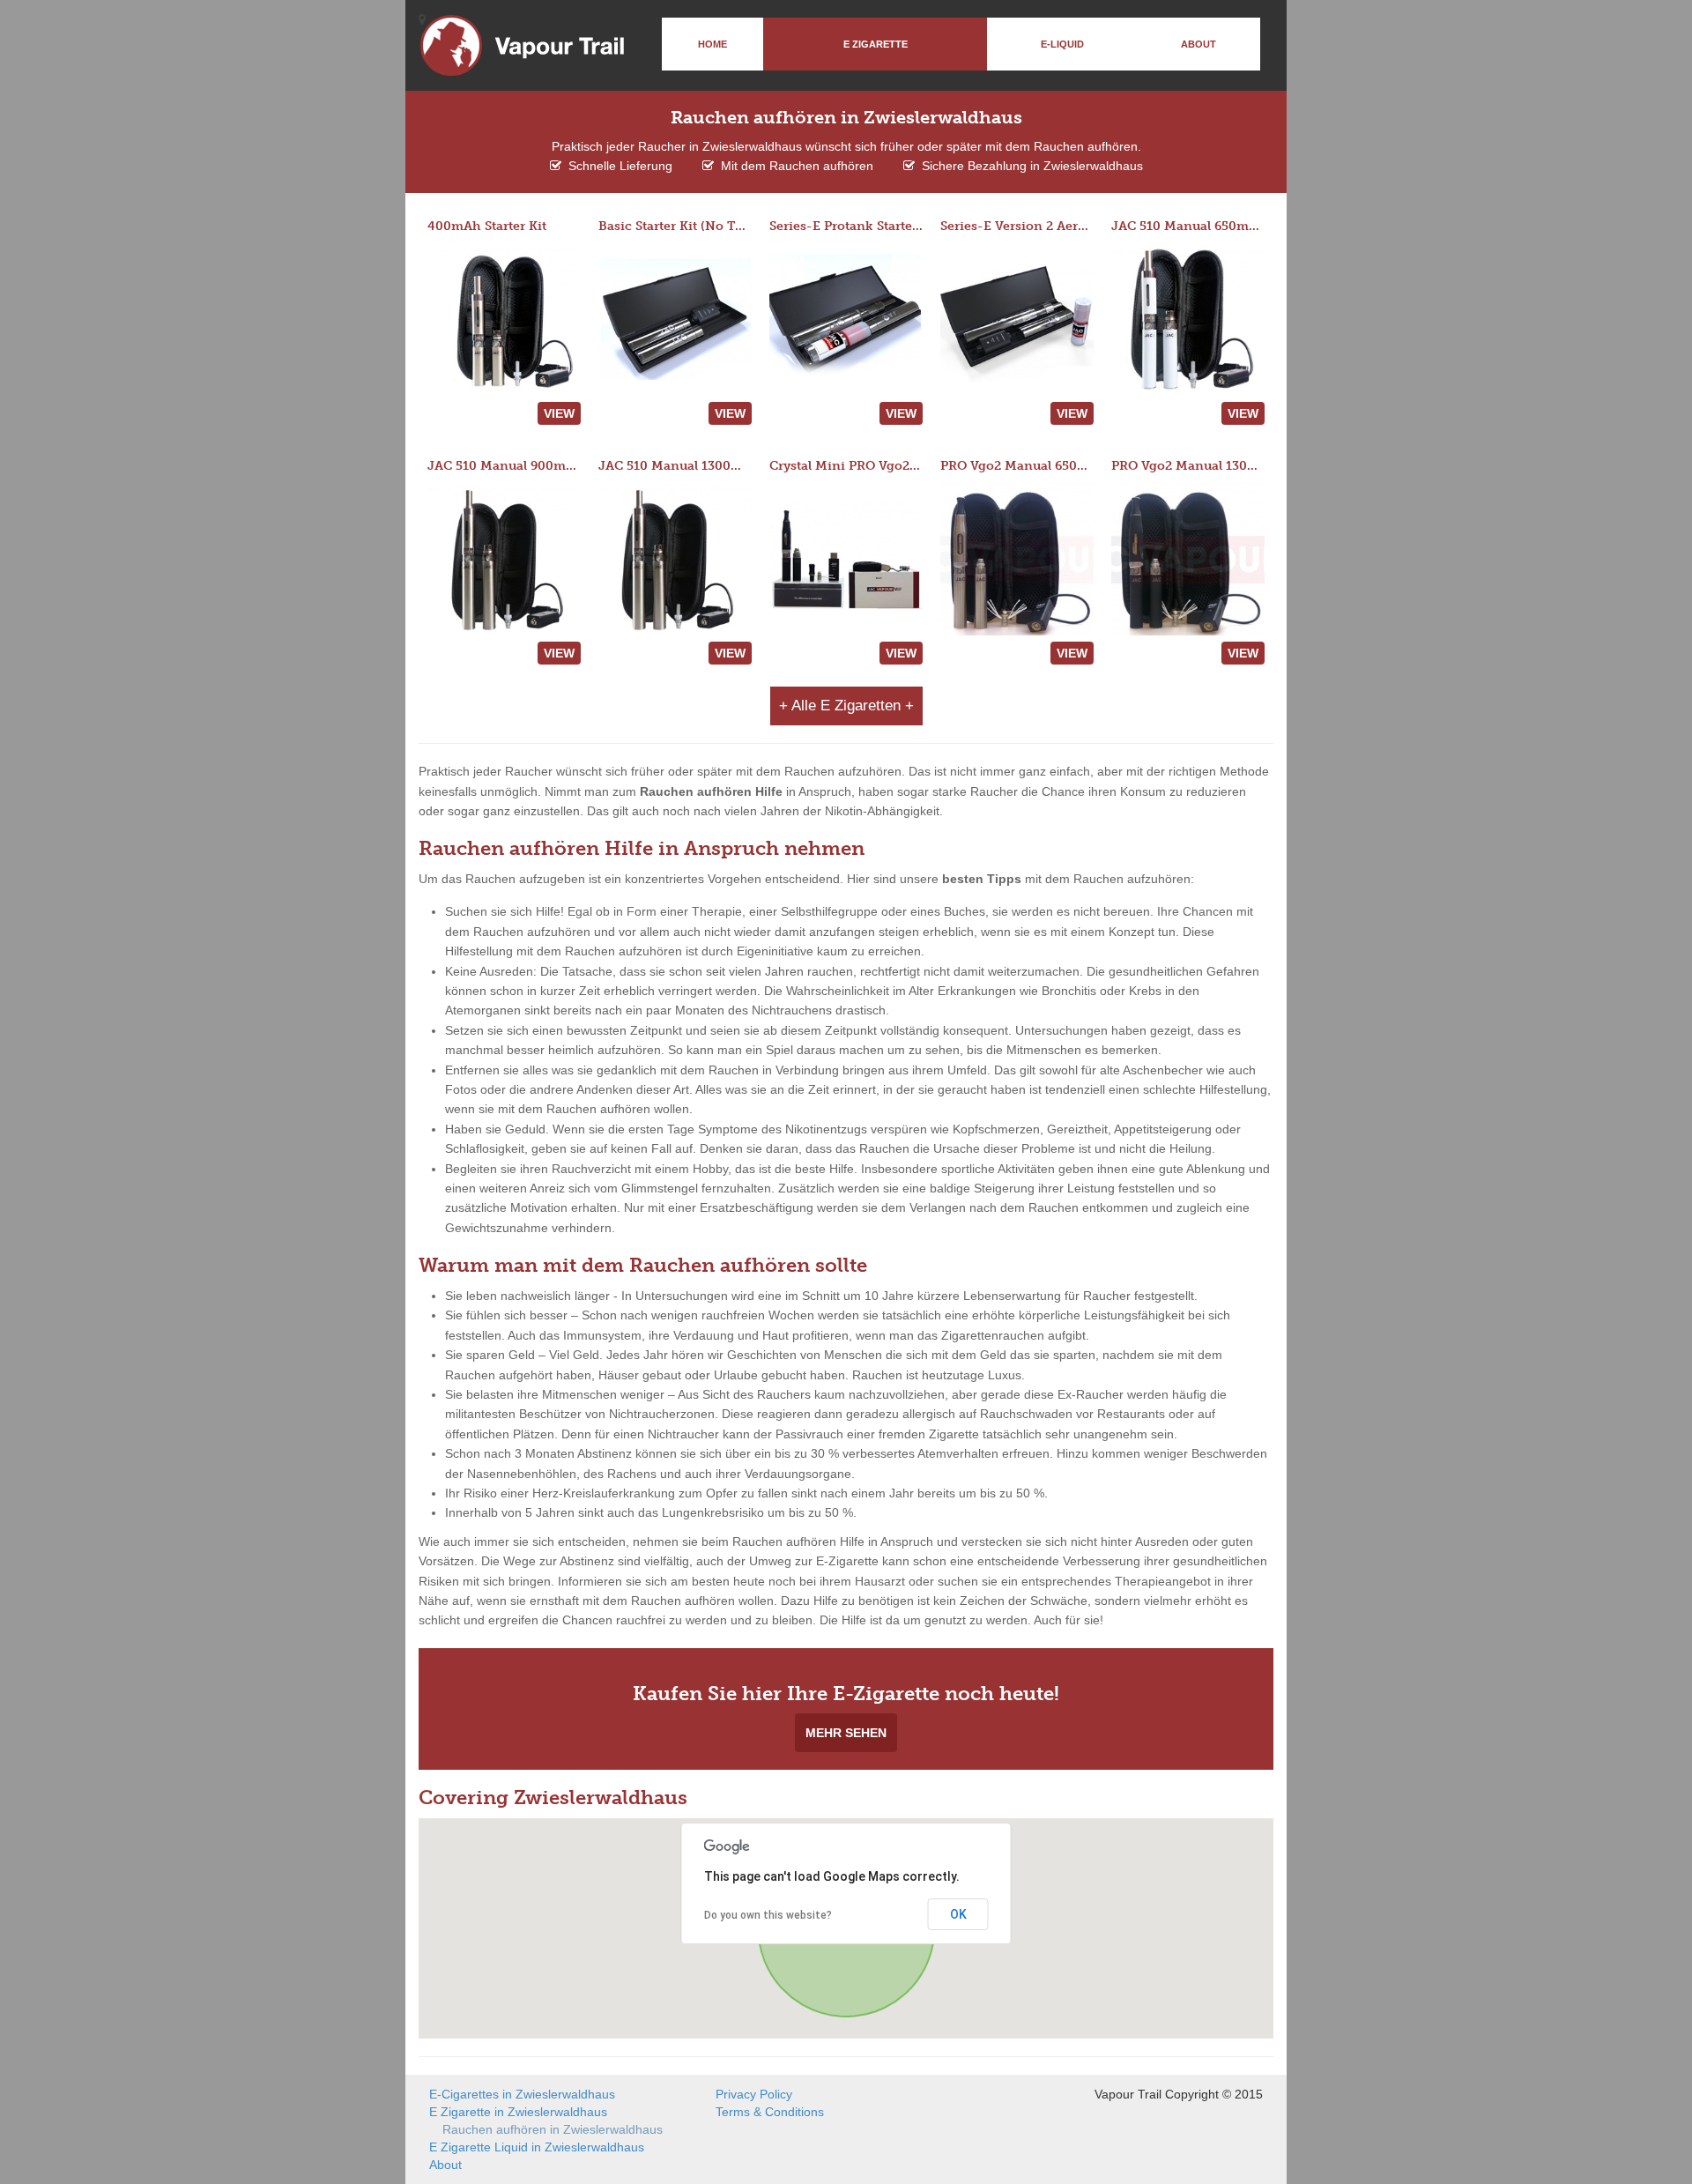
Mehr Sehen (846, 1733)
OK (958, 1914)
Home (712, 44)
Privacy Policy (754, 2094)
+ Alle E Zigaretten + (846, 706)
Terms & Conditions (770, 2112)
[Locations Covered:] (422, 19)
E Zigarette (876, 44)
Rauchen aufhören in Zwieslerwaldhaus (553, 2129)
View (559, 413)
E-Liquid (1062, 44)
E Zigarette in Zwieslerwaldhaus (518, 2112)
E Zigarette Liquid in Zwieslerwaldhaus (537, 2147)
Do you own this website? (768, 1915)
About (1198, 44)
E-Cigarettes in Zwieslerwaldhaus (522, 2094)
